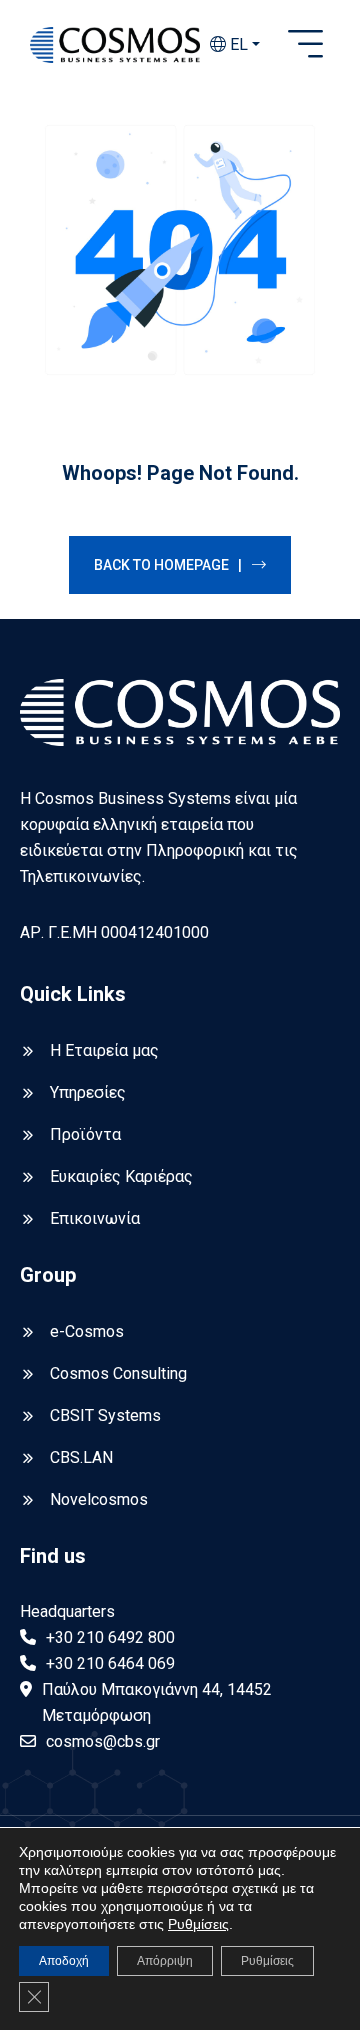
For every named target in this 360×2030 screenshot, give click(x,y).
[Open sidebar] (305, 45)
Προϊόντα (85, 1134)
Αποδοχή (64, 1961)
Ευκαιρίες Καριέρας (121, 1176)
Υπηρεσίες (88, 1092)
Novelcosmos (99, 1499)
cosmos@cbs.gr (103, 1741)
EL (237, 44)
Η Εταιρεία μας (104, 1050)
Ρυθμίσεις (198, 1924)
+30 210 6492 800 (110, 1637)
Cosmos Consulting (118, 1373)
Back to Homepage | (168, 565)
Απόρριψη (165, 1961)
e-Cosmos (87, 1331)
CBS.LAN (81, 1457)
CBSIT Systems (105, 1415)
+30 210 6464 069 (110, 1663)
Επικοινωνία (95, 1218)
